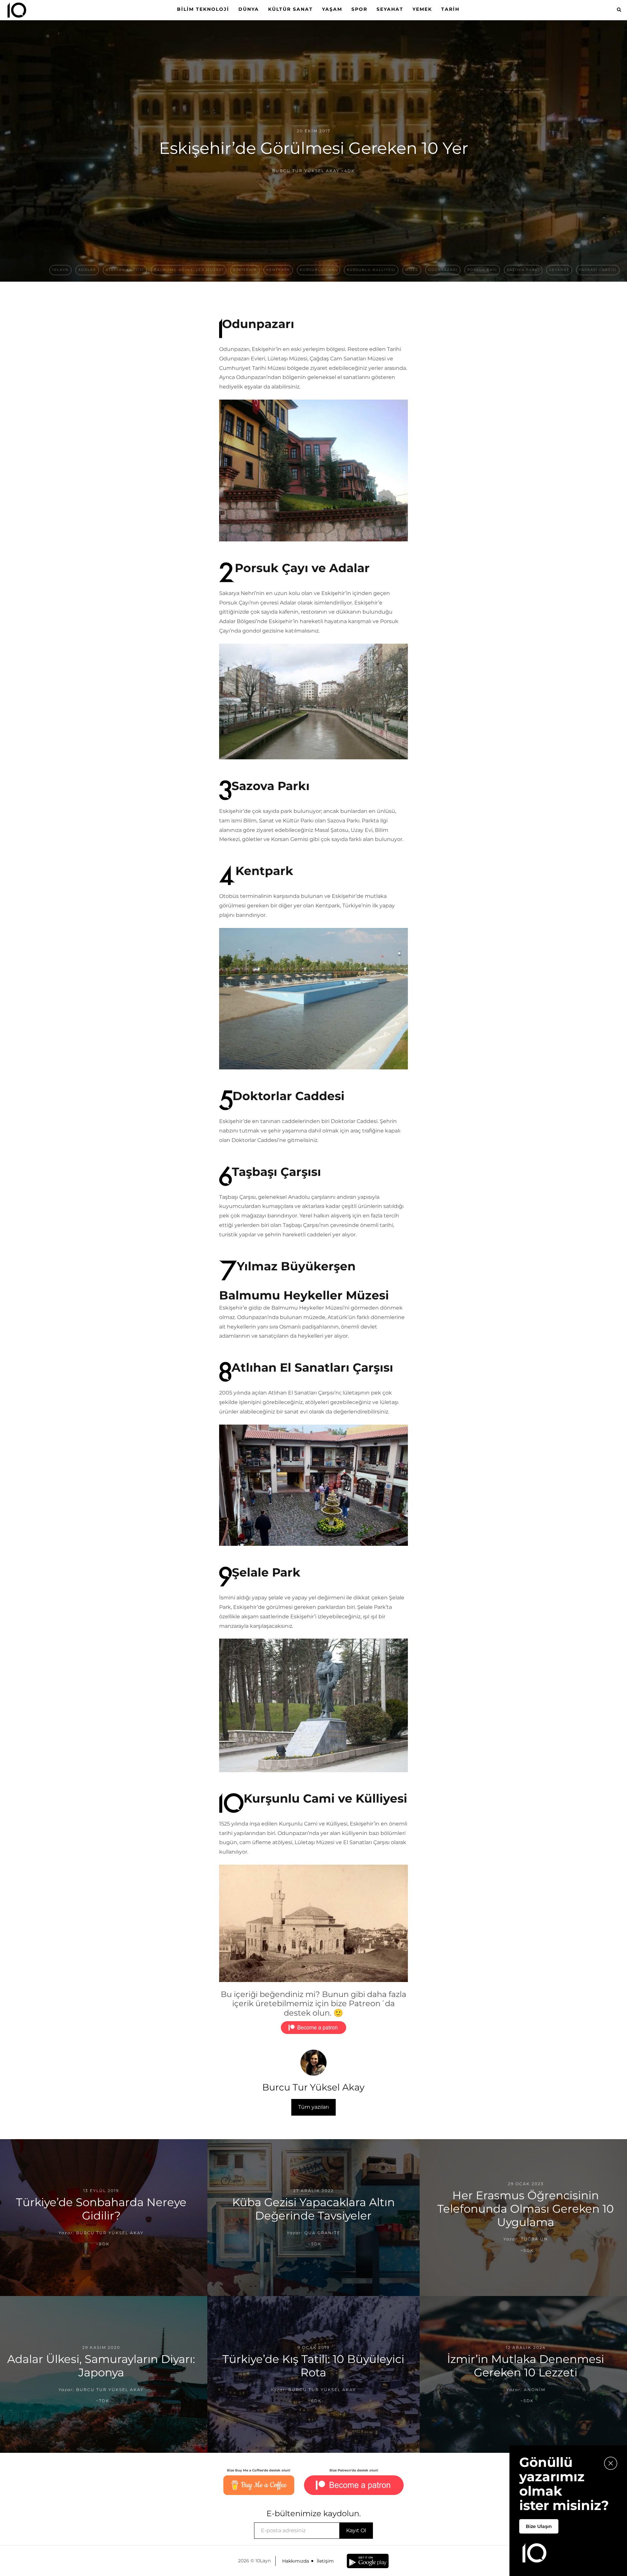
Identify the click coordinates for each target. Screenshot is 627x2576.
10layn (60, 270)
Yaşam (332, 9)
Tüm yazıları (313, 2107)
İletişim (325, 2561)
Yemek (422, 9)
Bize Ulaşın (539, 2526)
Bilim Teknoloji (203, 9)
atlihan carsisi (125, 270)
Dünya (249, 9)
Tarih (450, 9)
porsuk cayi (482, 270)
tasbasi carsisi (598, 270)
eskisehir (245, 270)
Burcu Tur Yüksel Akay (306, 171)
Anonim (535, 2389)
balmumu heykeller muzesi (189, 270)
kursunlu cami (318, 270)
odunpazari (443, 270)
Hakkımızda (296, 2561)
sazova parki (523, 270)
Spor (359, 9)
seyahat (559, 270)
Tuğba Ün (534, 2239)
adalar (87, 270)
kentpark (278, 270)
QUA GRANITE (322, 2232)
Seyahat (390, 9)
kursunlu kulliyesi (371, 270)
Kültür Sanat (290, 9)
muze (412, 270)
